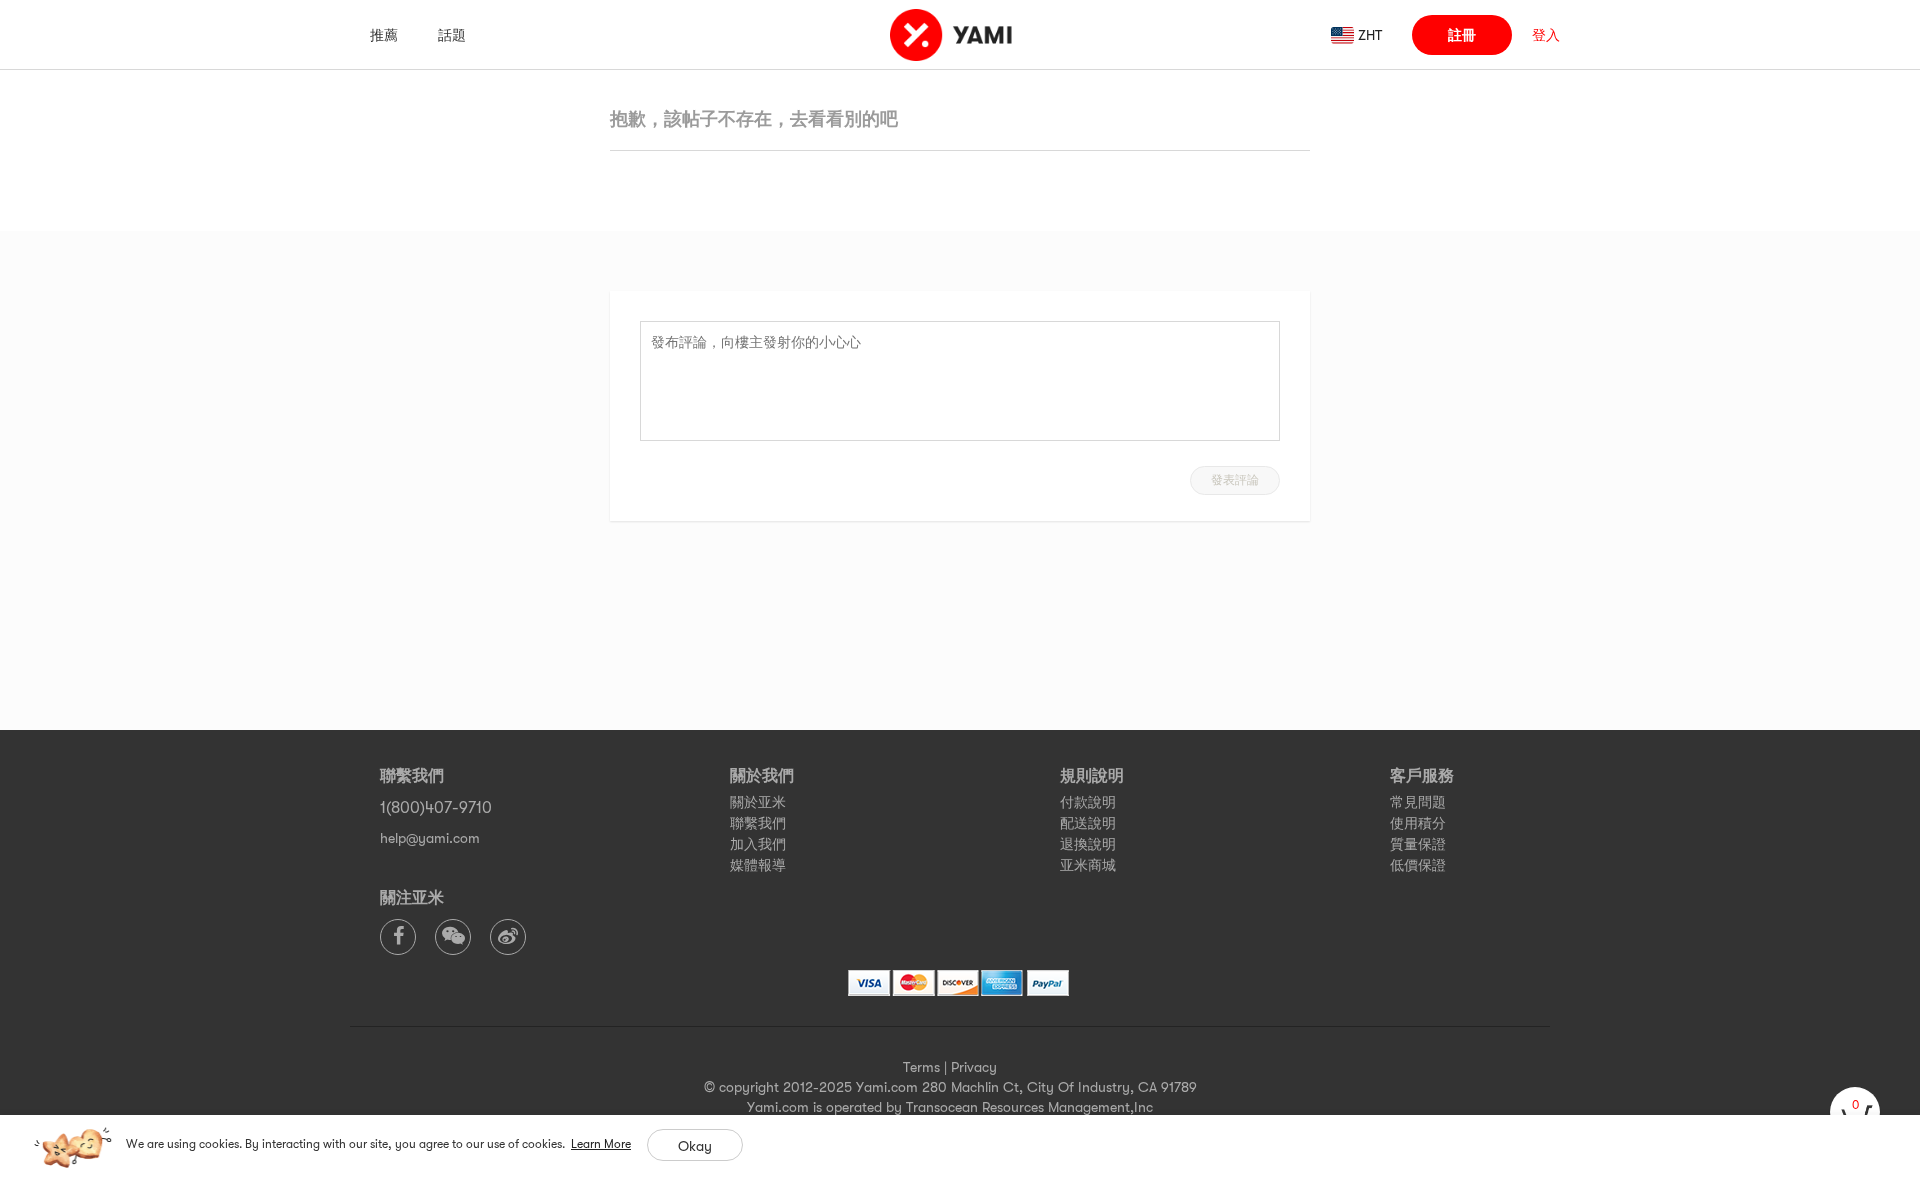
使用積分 (1418, 823)
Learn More (601, 1144)
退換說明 (1088, 844)
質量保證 (1418, 844)
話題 (452, 35)
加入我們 (758, 844)
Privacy (974, 1067)
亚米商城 (1088, 865)
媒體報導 (758, 865)
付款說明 (1088, 802)
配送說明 (1088, 823)
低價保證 (1418, 865)
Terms (921, 1067)
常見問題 (1418, 802)
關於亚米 (758, 802)
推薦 (384, 35)
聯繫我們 (758, 823)
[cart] (1855, 1112)
